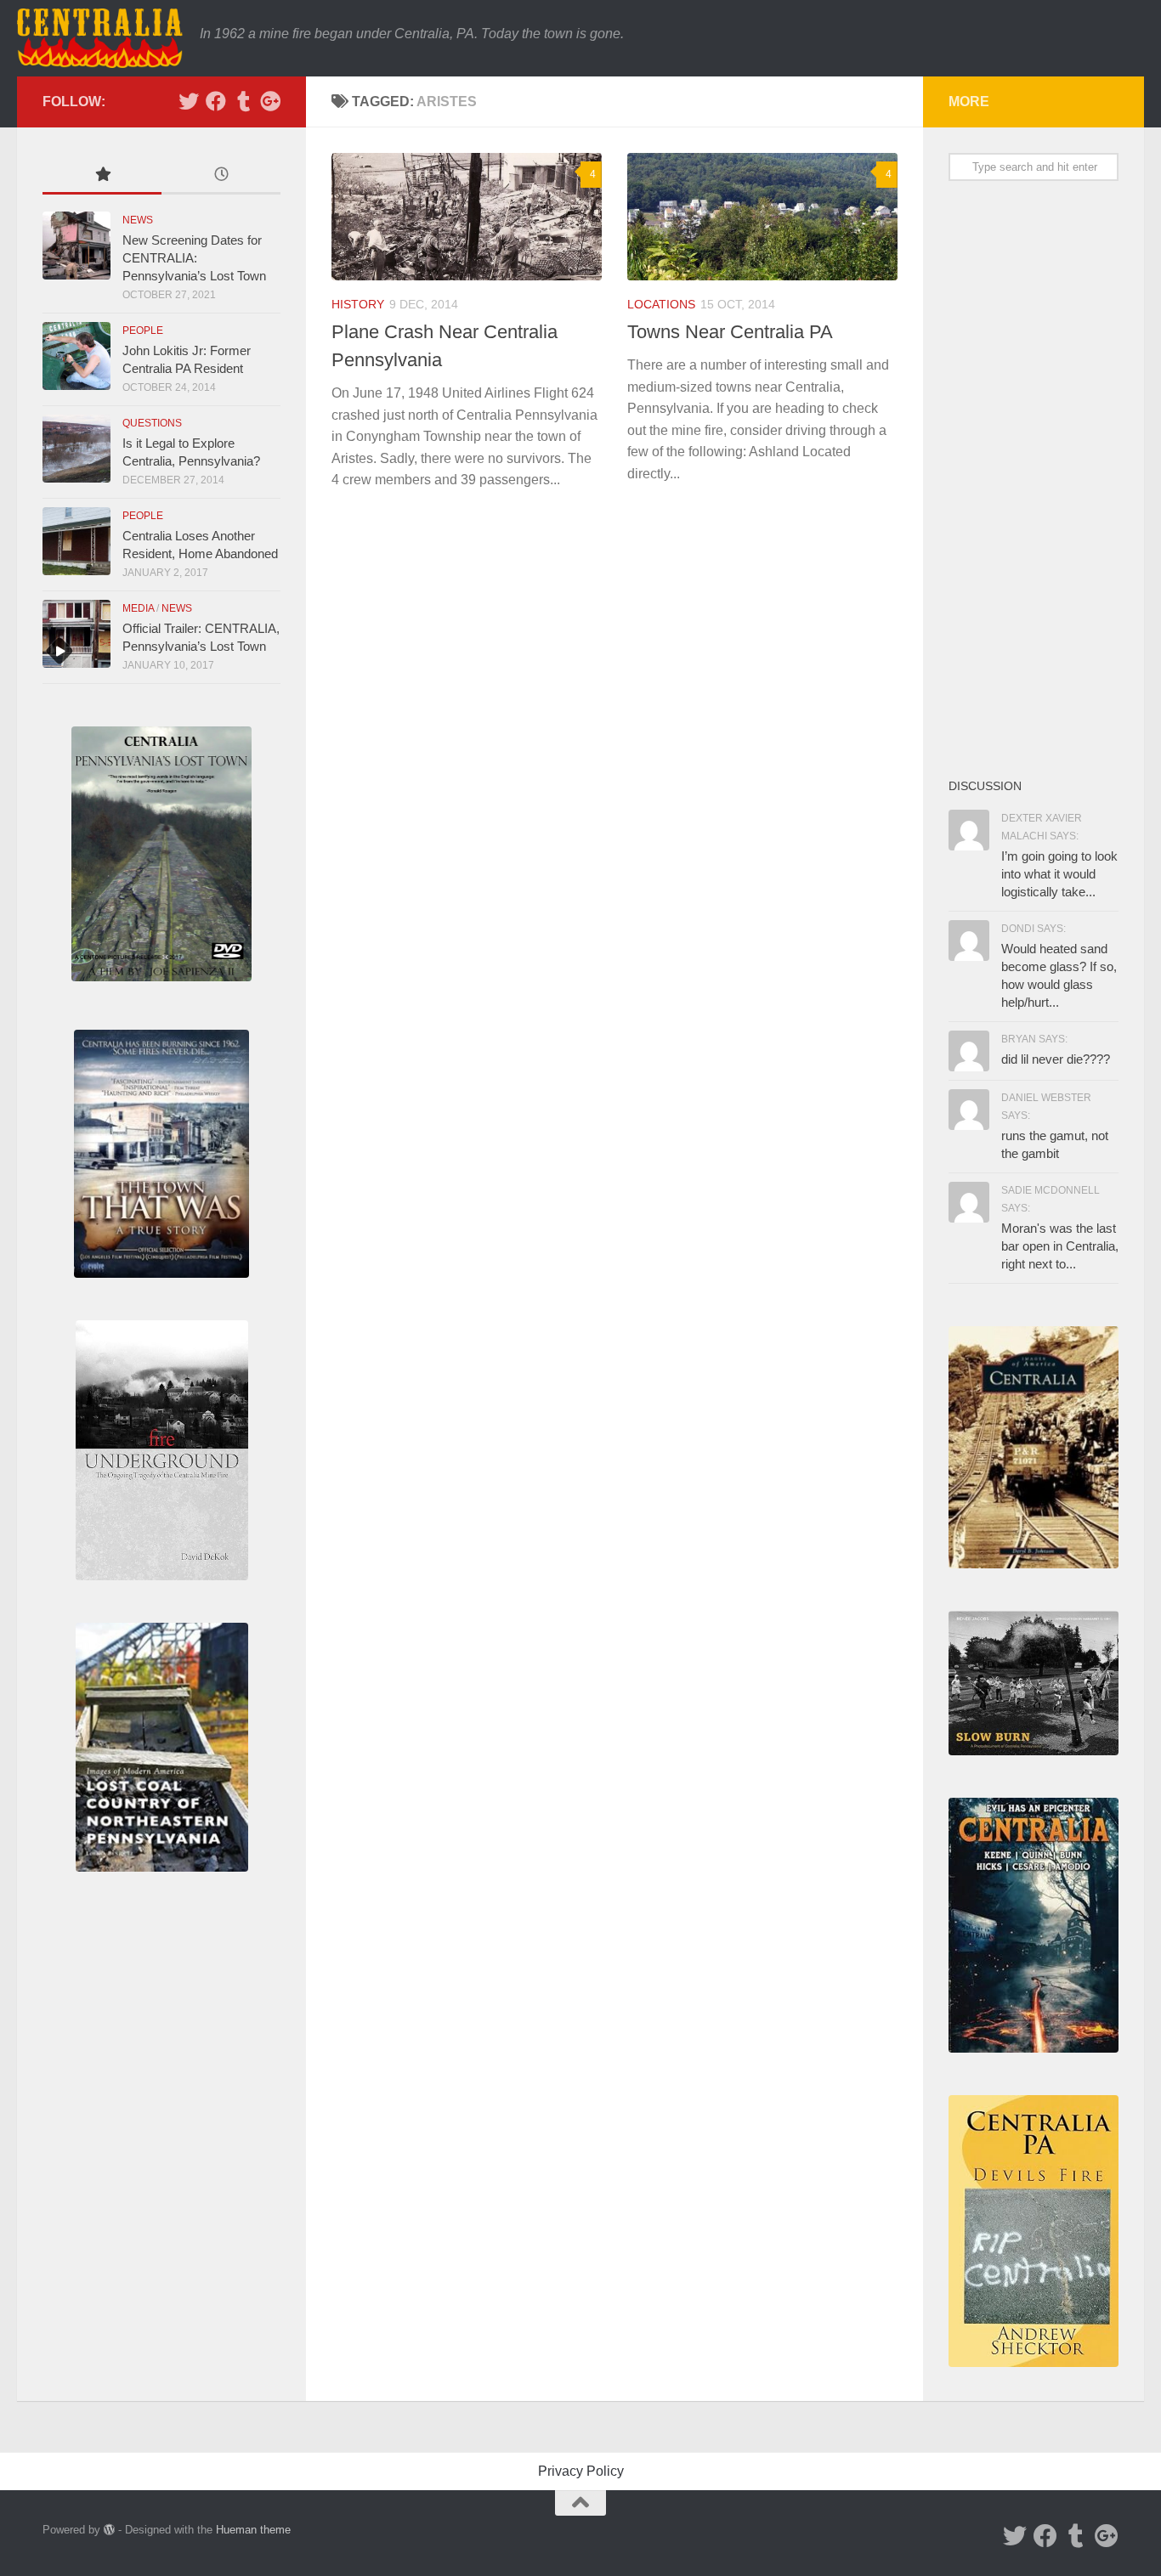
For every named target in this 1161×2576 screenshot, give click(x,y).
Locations (661, 304)
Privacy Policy (581, 2471)
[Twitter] (189, 101)
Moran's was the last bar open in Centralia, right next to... (1060, 1246)
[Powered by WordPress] (109, 2530)
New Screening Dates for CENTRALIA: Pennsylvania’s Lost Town (194, 258)
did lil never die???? (1056, 1059)
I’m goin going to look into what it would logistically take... (1059, 874)
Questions (152, 423)
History (358, 304)
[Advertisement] (1034, 478)
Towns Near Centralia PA (730, 332)
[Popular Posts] (102, 176)
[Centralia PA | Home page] (100, 38)
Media (138, 608)
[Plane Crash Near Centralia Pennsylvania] (467, 217)
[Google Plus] (270, 101)
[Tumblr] (243, 101)
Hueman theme (253, 2530)
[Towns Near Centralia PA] (762, 217)
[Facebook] (216, 101)
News (138, 220)
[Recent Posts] (221, 176)
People (143, 330)
